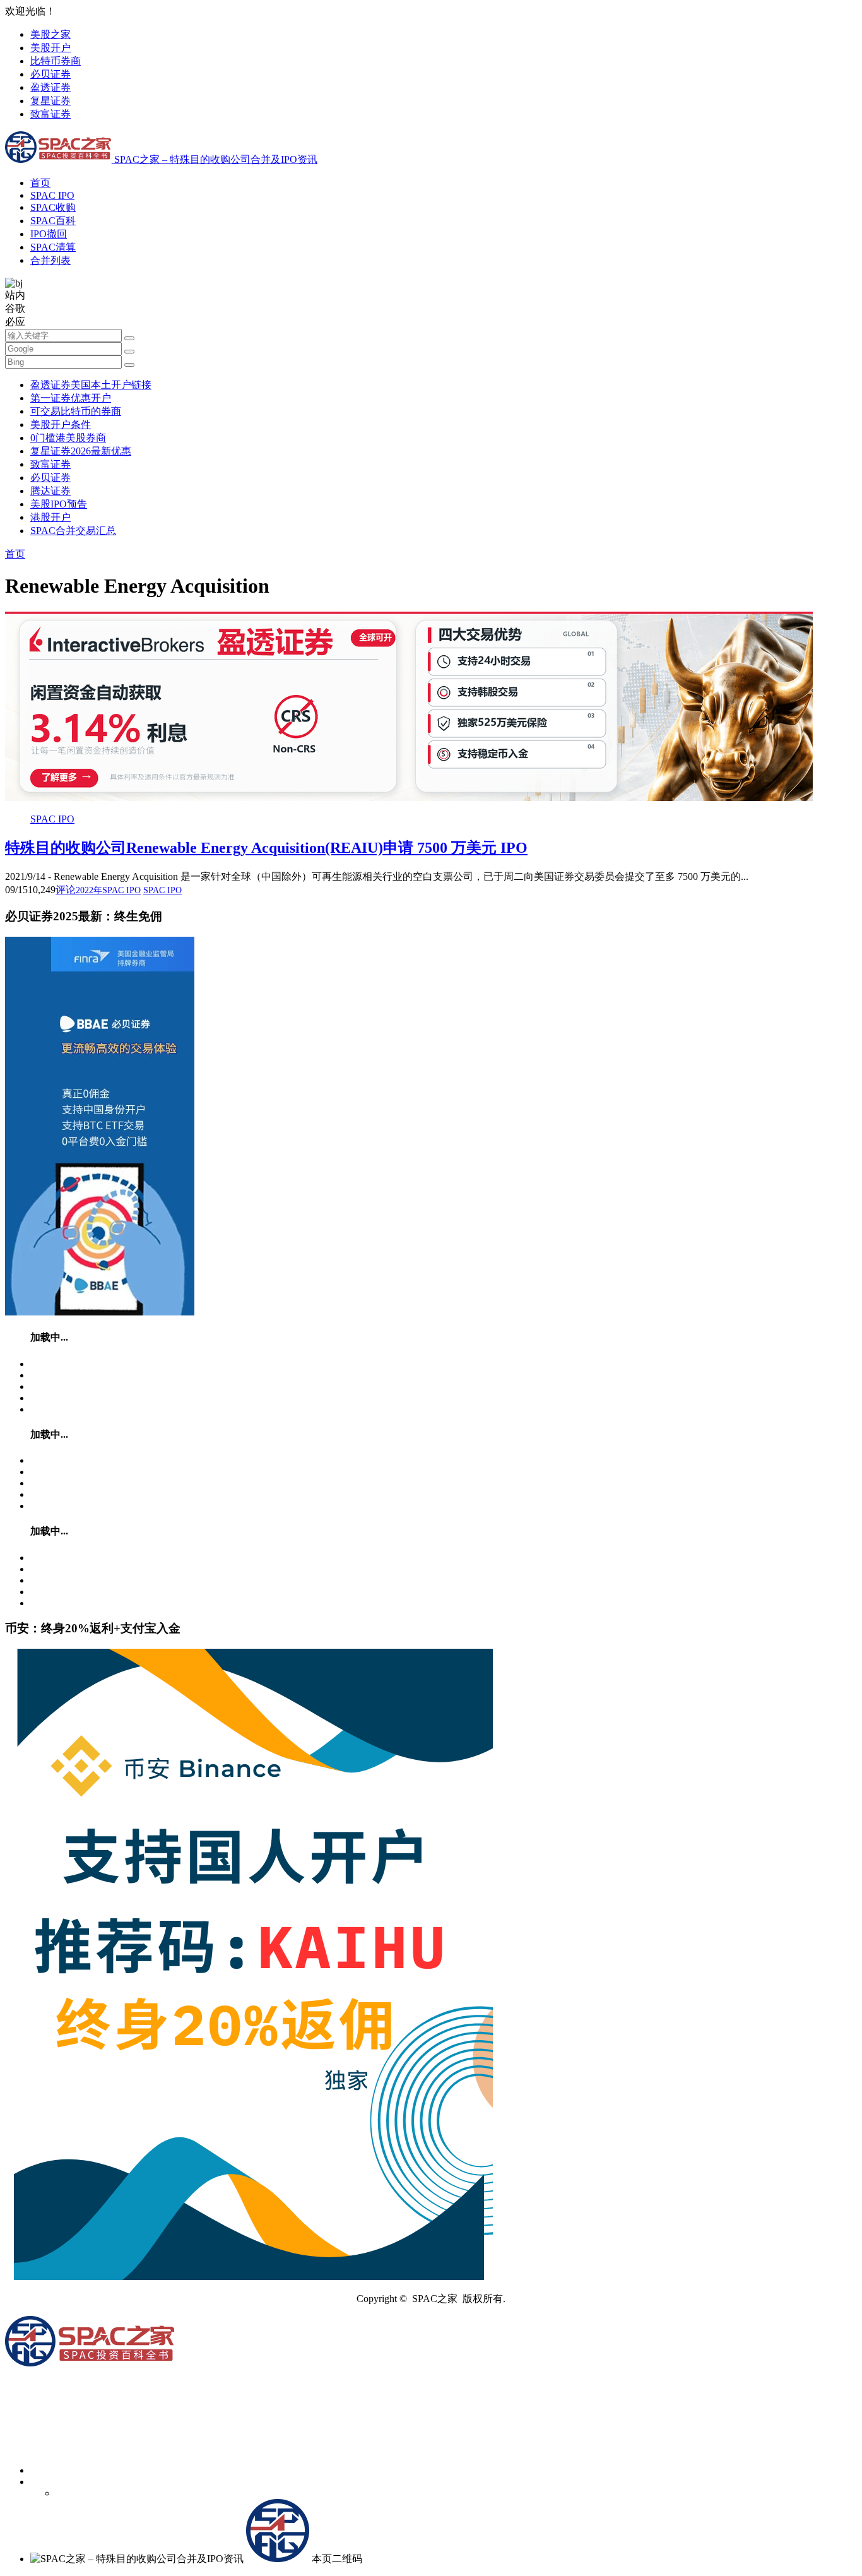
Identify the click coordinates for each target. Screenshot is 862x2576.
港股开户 (50, 517)
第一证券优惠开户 (71, 398)
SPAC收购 (53, 207)
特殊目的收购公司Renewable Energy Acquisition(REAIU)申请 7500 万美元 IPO (266, 848)
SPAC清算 (53, 247)
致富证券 (50, 114)
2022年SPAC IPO (108, 890)
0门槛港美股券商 (68, 438)
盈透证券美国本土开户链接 (91, 385)
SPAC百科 (53, 221)
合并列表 (50, 260)
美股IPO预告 (59, 504)
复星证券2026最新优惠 (81, 451)
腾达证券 (50, 491)
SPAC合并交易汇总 (73, 531)
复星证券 (50, 101)
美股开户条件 (61, 424)
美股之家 (50, 34)
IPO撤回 (49, 234)
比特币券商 (56, 61)
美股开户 (50, 48)
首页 (40, 183)
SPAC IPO (52, 195)
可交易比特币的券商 (76, 411)
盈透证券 (50, 87)
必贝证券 (50, 74)
